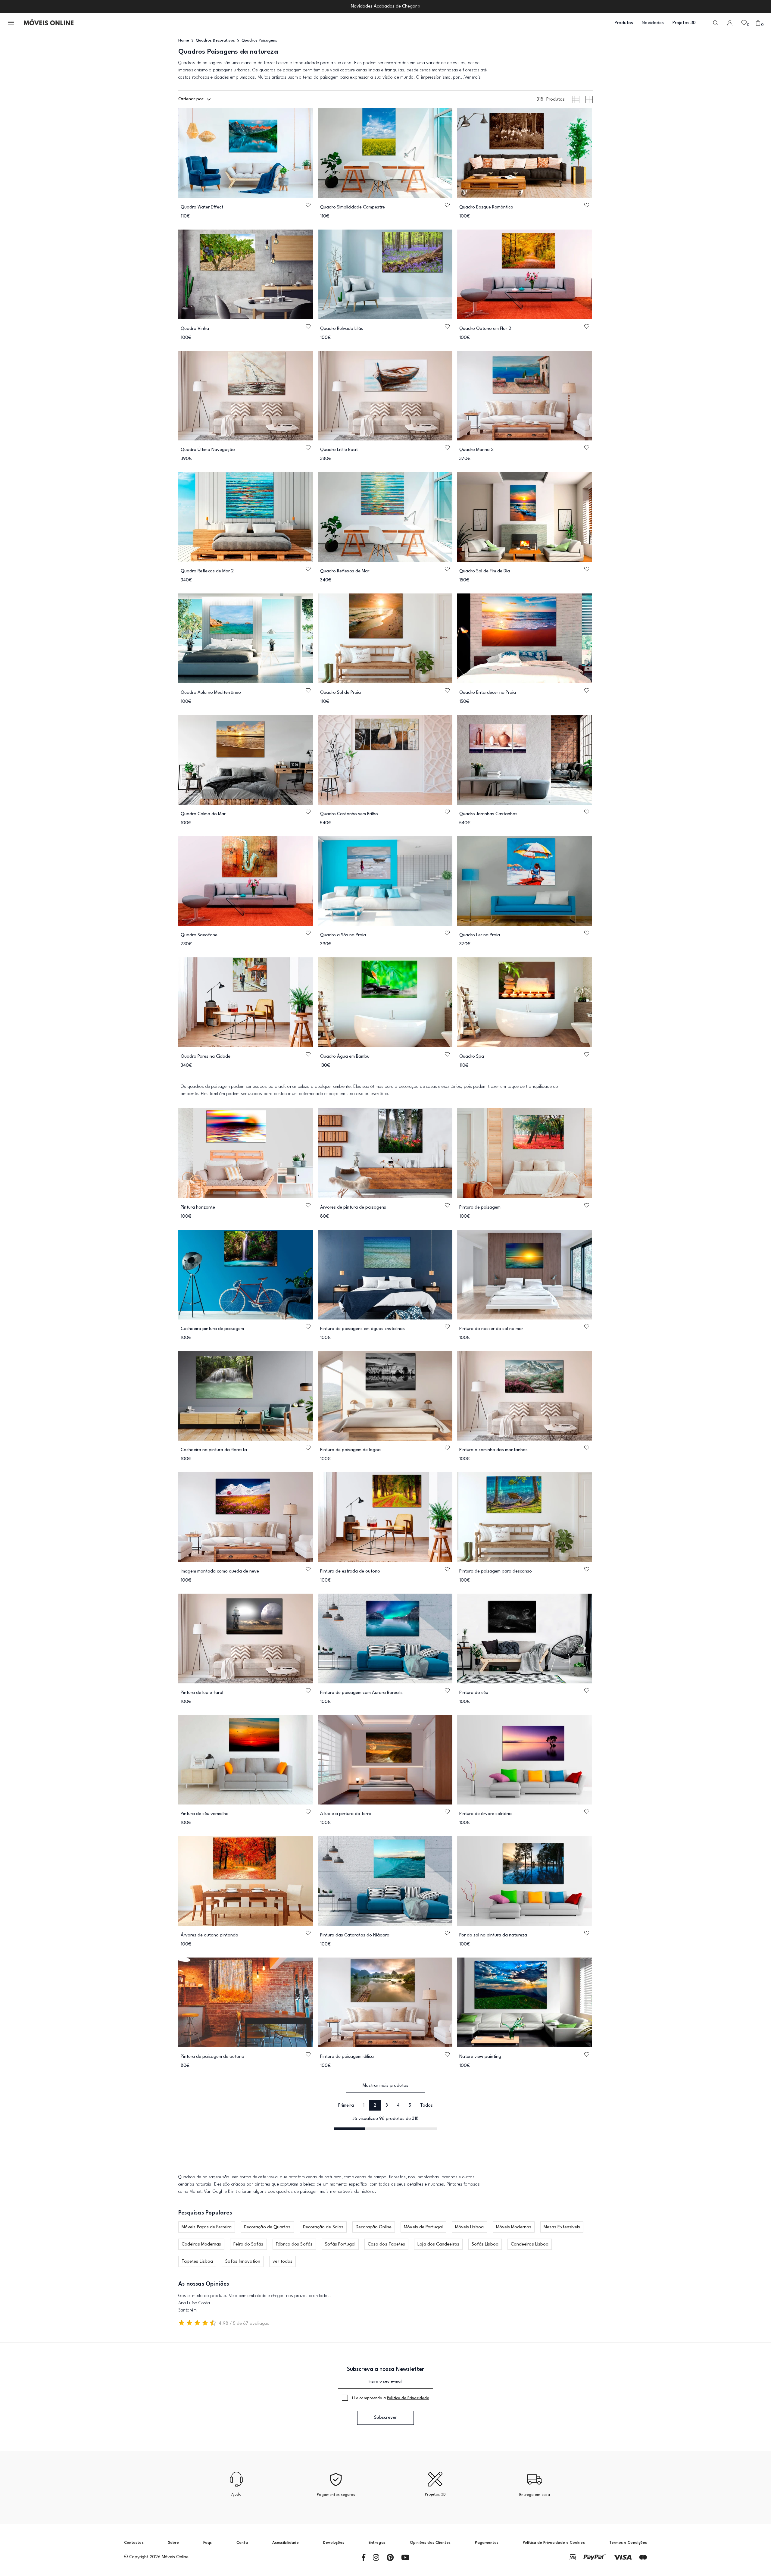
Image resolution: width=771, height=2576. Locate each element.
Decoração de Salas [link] (323, 2227)
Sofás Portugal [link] (340, 2244)
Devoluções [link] (334, 2543)
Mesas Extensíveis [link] (562, 2227)
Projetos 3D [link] (684, 23)
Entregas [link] (377, 2543)
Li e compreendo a (391, 2398)
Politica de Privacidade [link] (408, 2398)
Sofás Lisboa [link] (485, 2244)
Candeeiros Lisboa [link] (530, 2244)
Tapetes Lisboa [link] (197, 2262)
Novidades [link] (653, 23)
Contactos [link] (134, 2543)
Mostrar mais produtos (385, 2086)
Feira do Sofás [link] (248, 2244)
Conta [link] (242, 2543)
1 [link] (364, 2106)
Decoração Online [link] (374, 2227)
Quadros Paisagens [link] (259, 41)
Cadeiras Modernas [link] (201, 2244)
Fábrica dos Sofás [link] (294, 2244)
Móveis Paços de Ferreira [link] (207, 2227)
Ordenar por (191, 99)
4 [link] (398, 2106)
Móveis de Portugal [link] (423, 2227)
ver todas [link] (282, 2262)
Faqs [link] (208, 2543)
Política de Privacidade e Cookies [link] (554, 2543)
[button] (11, 23)
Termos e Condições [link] (628, 2543)
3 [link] (387, 2106)
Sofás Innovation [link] (243, 2262)
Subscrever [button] (385, 2418)
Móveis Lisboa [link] (469, 2227)
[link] (49, 23)
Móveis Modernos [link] (514, 2227)
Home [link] (184, 41)
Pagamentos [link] (487, 2543)
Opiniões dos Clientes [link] (430, 2543)
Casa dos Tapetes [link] (386, 2244)
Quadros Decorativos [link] (215, 41)
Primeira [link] (346, 2106)
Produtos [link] (624, 23)
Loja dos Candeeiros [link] (438, 2244)
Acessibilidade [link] (286, 2543)
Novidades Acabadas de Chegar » (386, 6)
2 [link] (375, 2106)
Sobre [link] (173, 2543)
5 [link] (410, 2106)
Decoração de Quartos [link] (267, 2227)
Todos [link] (426, 2106)
